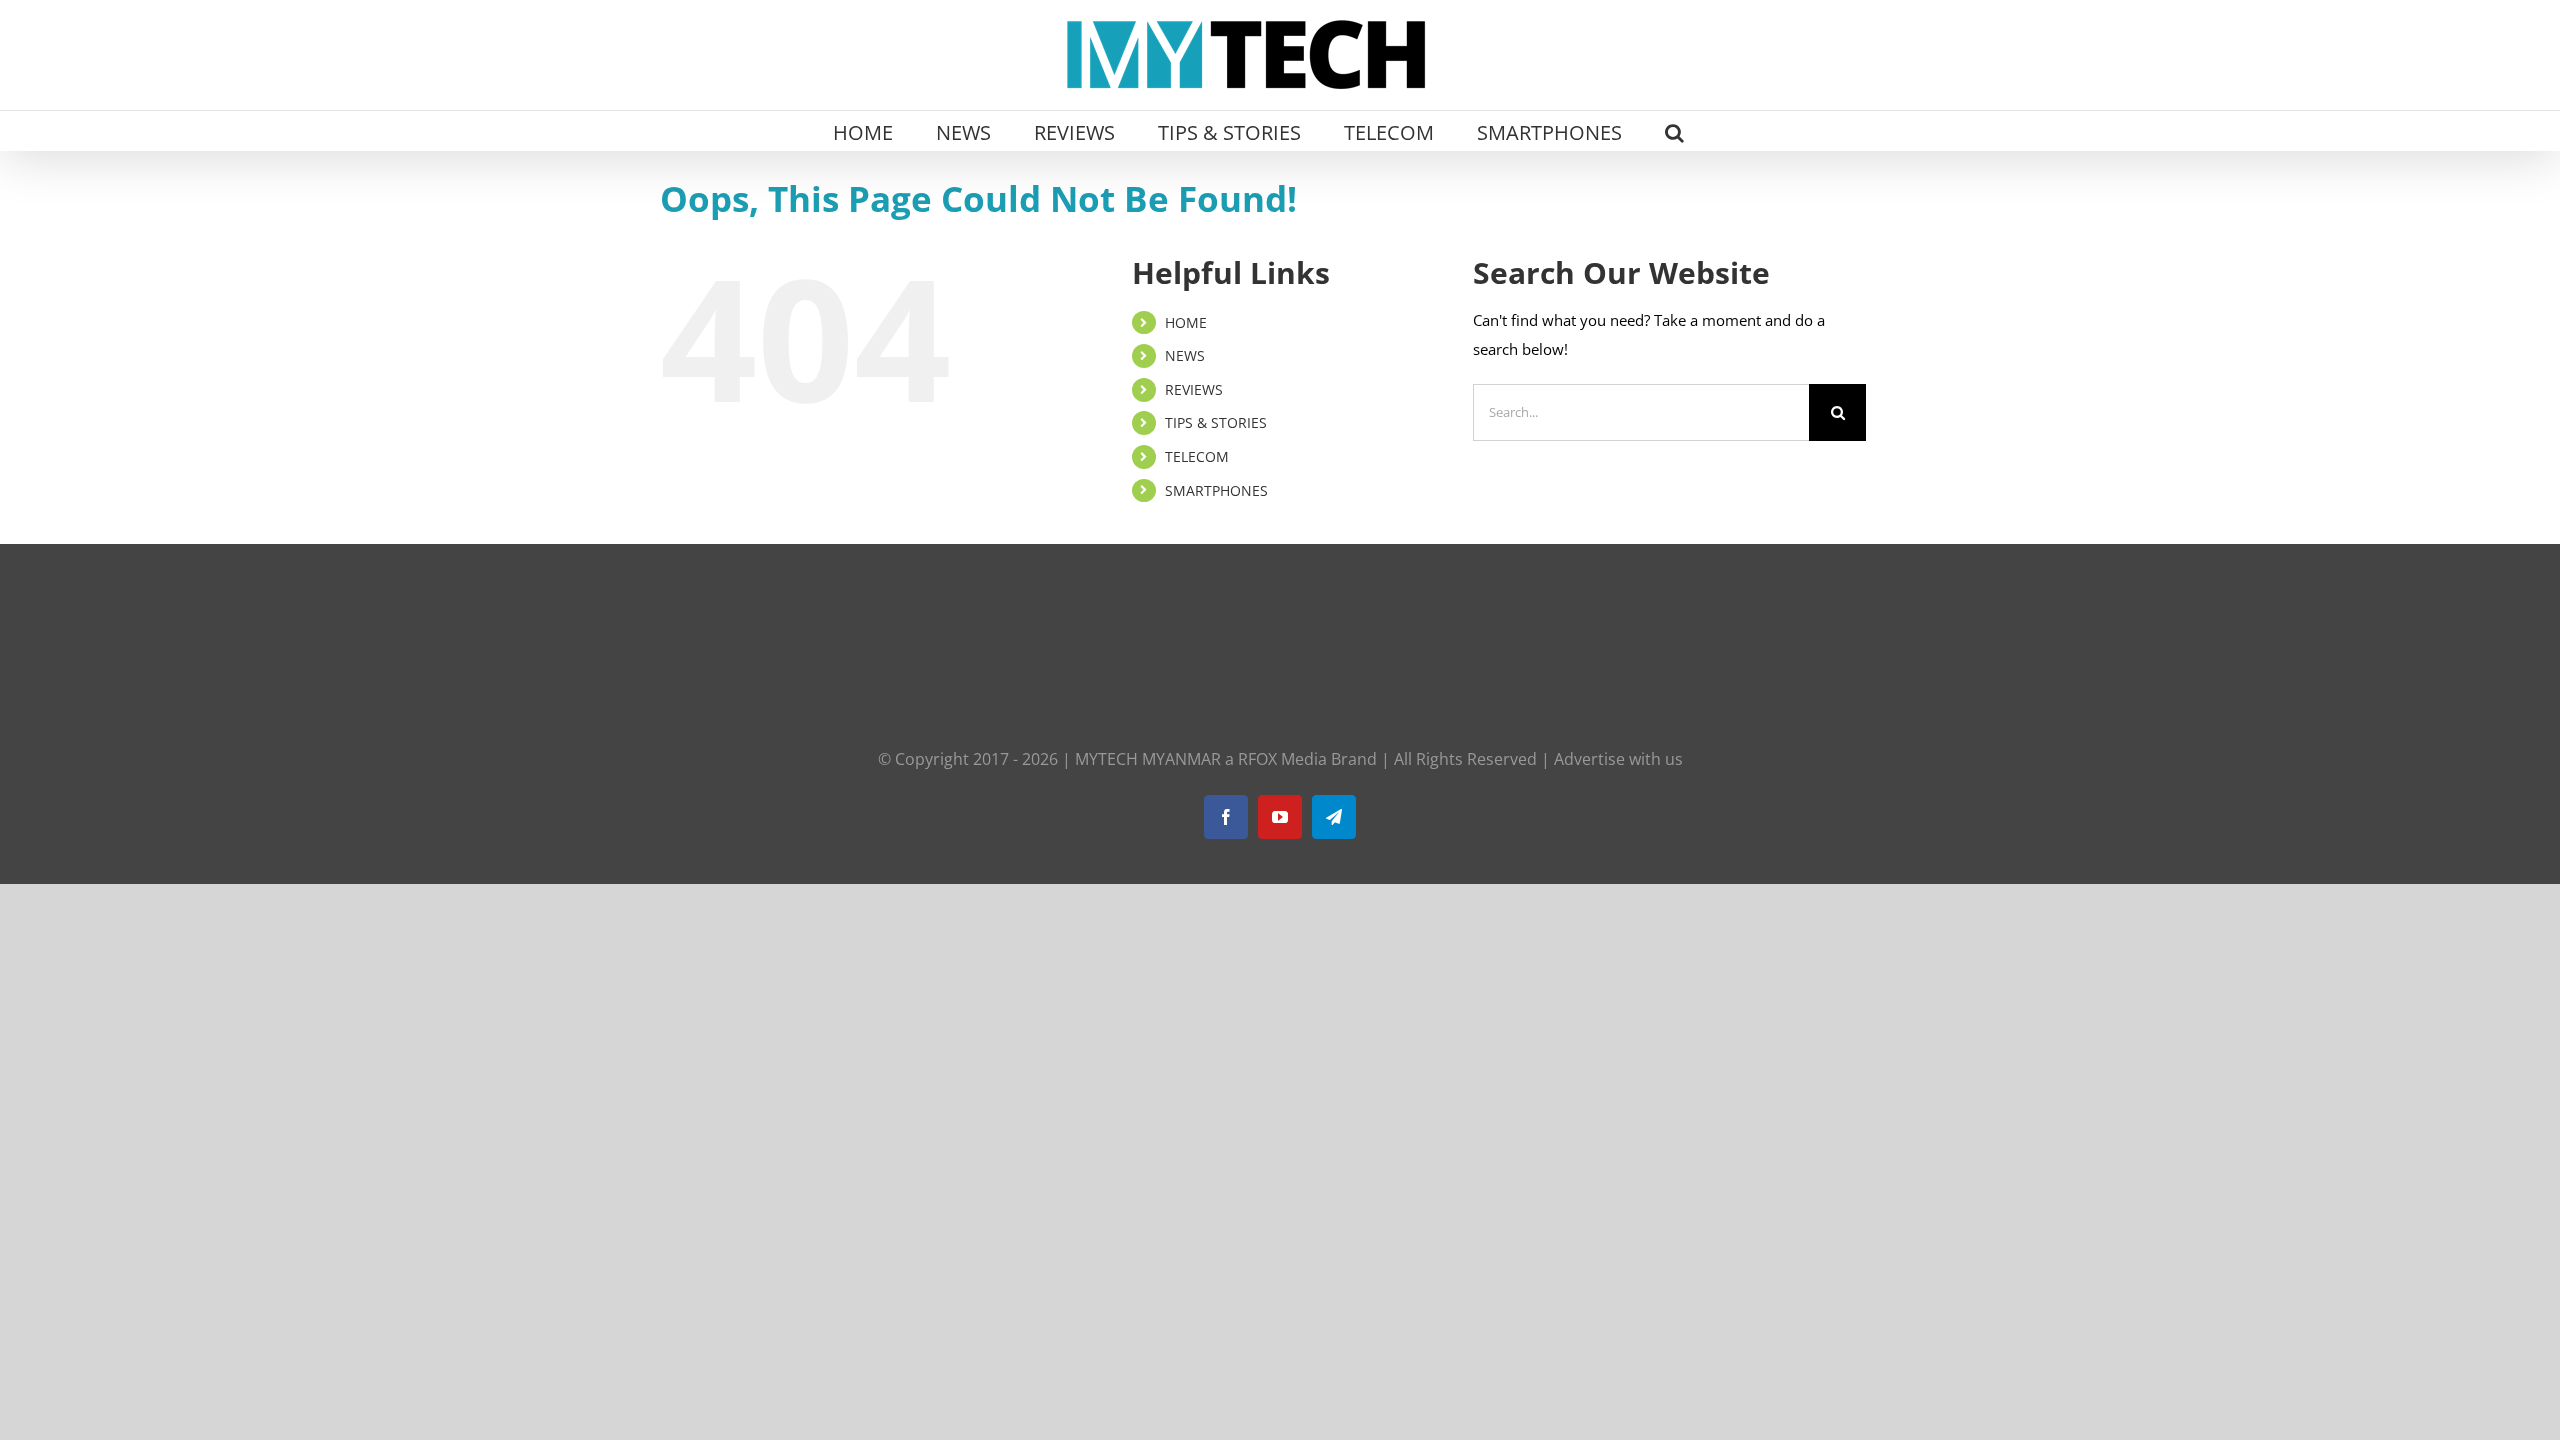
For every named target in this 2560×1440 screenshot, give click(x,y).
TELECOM (1197, 456)
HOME (1186, 322)
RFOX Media (1282, 759)
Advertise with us (1618, 759)
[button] (1674, 131)
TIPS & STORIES (1216, 422)
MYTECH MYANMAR (1148, 759)
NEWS (1185, 355)
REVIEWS (1194, 389)
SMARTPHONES (1216, 490)
